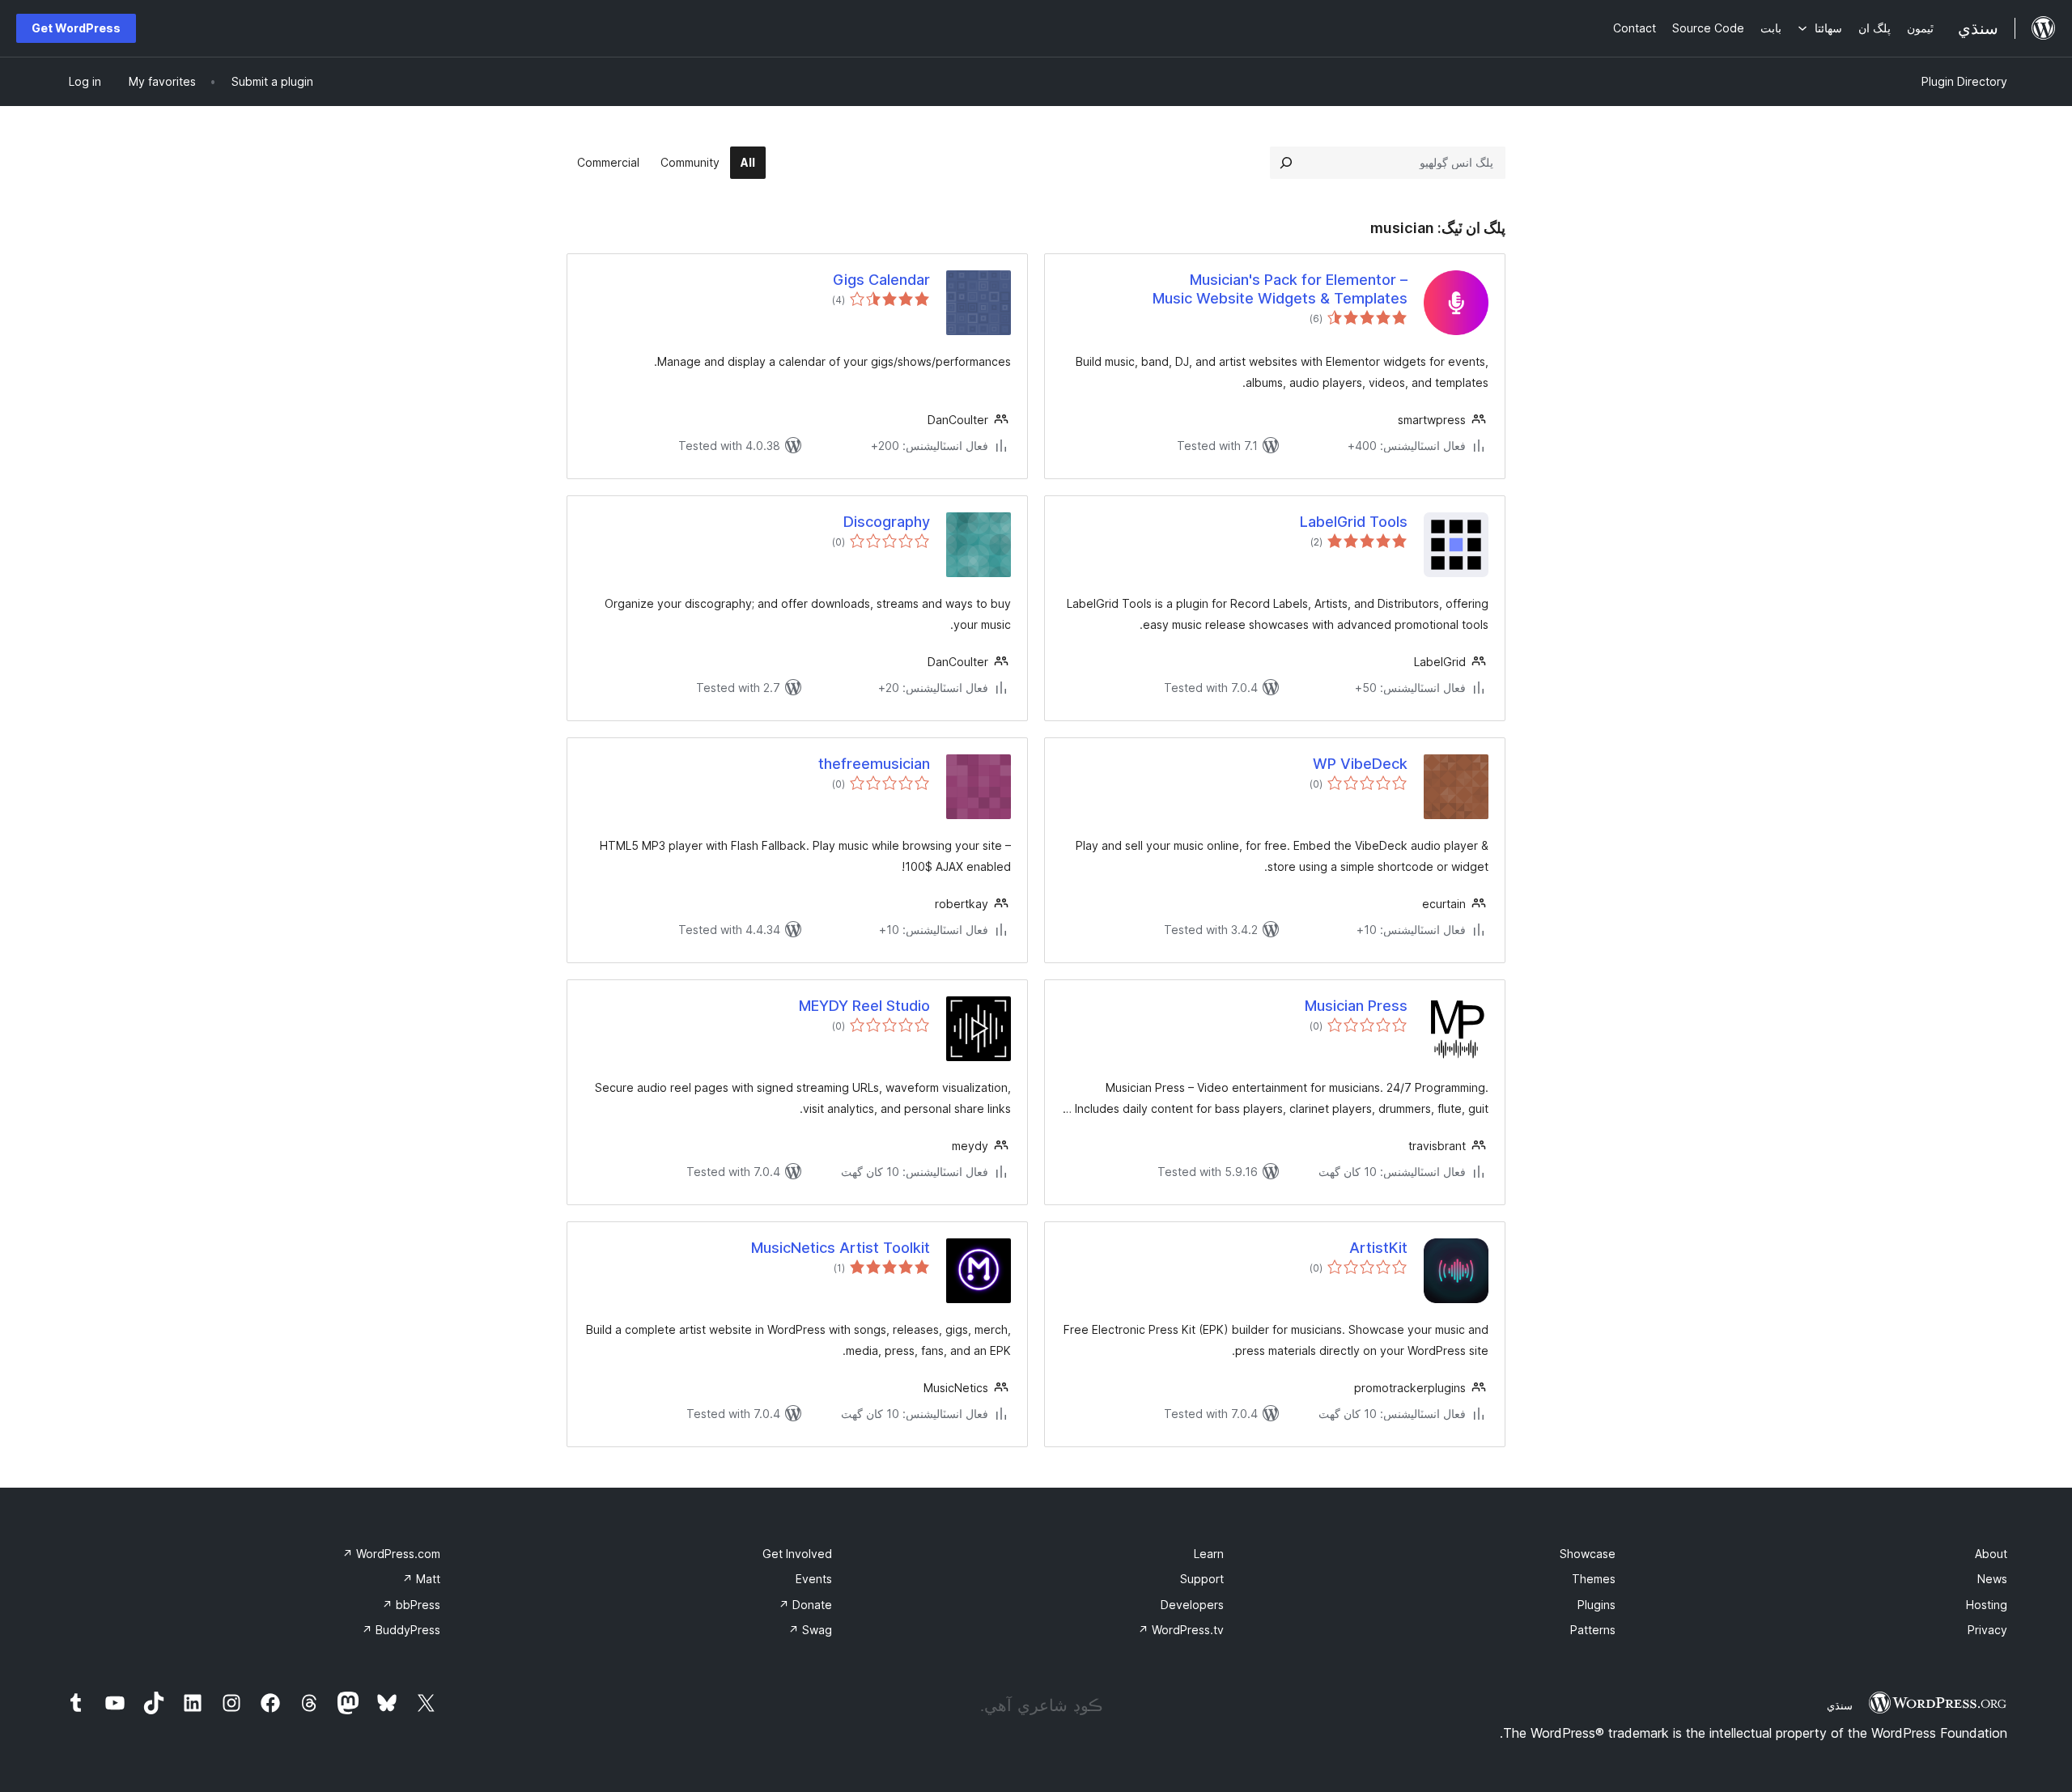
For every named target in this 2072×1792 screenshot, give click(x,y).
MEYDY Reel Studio (864, 1006)
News (1992, 1579)
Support (1202, 1579)
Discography (887, 522)
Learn (1209, 1554)
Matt (421, 1579)
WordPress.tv (1181, 1630)
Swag (810, 1630)
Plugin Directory (1964, 81)
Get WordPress (76, 28)
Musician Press (1356, 1006)
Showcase (1588, 1554)
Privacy (1987, 1630)
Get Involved (797, 1554)
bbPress (411, 1605)
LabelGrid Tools (1354, 522)
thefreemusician (874, 764)
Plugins (1596, 1605)
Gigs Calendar (881, 280)
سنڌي (1840, 1705)
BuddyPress (401, 1630)
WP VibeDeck (1360, 764)
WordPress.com (391, 1554)
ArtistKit (1378, 1248)
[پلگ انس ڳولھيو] (1286, 163)
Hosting (1987, 1605)
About (1991, 1554)
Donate (805, 1605)
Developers (1192, 1605)
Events (814, 1579)
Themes (1594, 1579)
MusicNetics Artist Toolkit (841, 1248)
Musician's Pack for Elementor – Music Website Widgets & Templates (1280, 289)
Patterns (1593, 1630)
